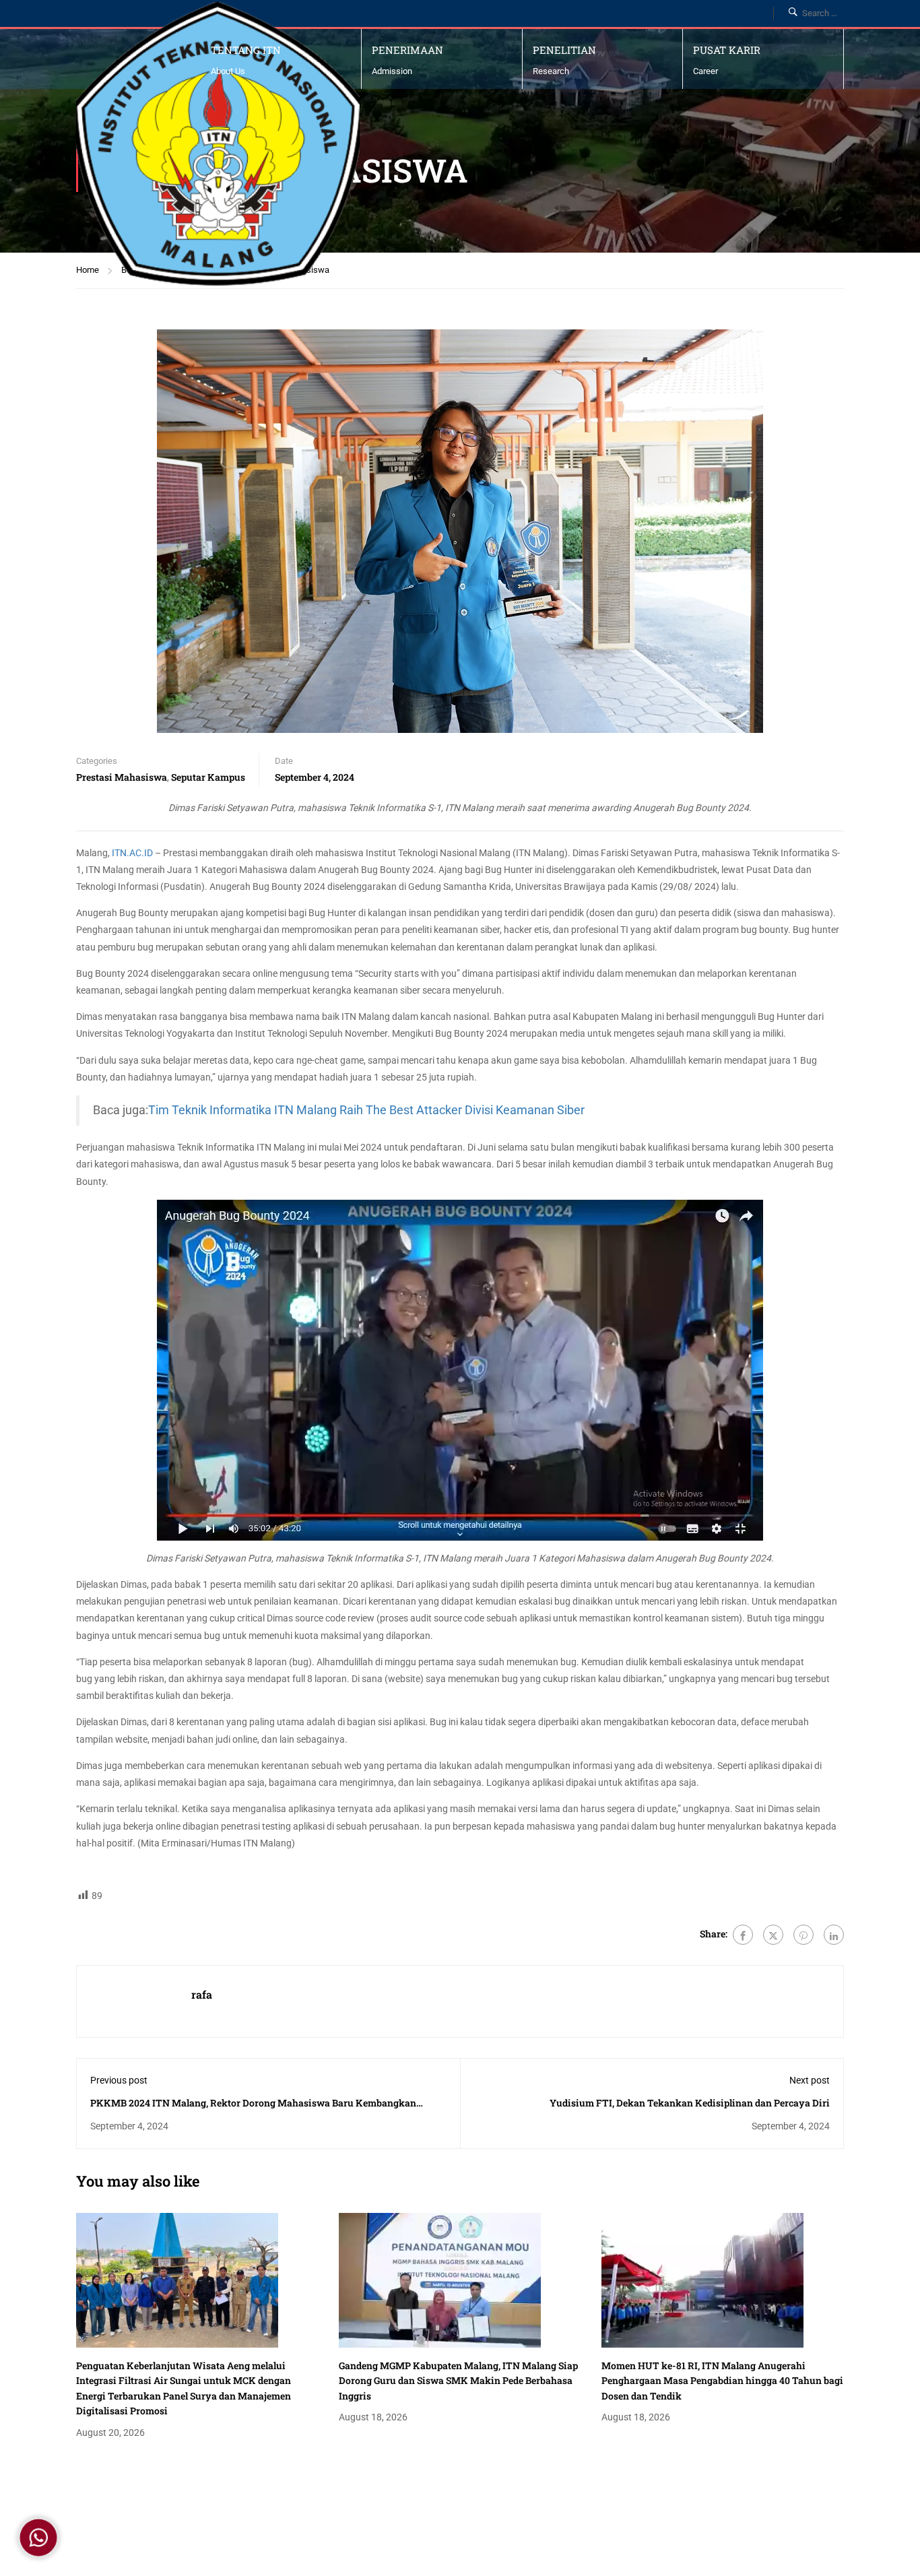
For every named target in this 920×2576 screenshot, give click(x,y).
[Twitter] (773, 1935)
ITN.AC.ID (132, 853)
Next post (810, 2080)
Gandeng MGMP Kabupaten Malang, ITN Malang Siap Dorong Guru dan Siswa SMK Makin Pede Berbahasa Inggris (458, 2381)
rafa (202, 1994)
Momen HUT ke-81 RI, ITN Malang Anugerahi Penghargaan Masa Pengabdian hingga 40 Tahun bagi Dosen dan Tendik (722, 2381)
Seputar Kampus (208, 777)
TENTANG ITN (246, 50)
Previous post (119, 2080)
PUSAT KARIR (727, 50)
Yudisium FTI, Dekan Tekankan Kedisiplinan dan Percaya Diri (690, 2103)
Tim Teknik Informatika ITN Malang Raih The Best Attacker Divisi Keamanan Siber (366, 1110)
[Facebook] (743, 1935)
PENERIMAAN (407, 50)
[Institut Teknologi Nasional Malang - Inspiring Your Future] (218, 144)
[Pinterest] (803, 1935)
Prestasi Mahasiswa (122, 777)
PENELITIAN (564, 50)
